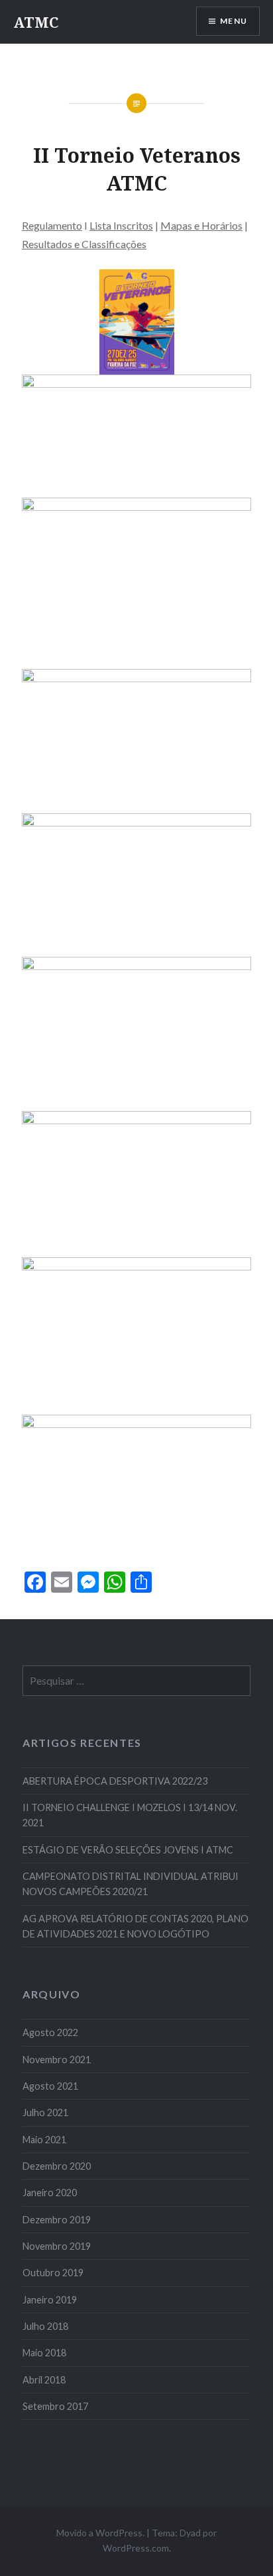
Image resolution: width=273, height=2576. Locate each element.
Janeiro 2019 (50, 2300)
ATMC (36, 22)
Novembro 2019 (57, 2246)
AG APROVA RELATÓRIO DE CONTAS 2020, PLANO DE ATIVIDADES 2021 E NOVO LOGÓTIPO (136, 1926)
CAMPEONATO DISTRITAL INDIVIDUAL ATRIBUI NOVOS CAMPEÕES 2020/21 (131, 1884)
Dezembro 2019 (57, 2220)
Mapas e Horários (201, 225)
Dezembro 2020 (57, 2166)
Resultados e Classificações (84, 244)
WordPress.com (136, 2548)
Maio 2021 (44, 2140)
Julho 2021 (45, 2112)
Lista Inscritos (121, 225)
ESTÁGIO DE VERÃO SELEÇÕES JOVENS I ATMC (128, 1850)
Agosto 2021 (50, 2086)
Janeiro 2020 (50, 2193)
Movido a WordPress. (100, 2533)
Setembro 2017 (55, 2406)
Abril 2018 (44, 2380)
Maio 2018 (44, 2353)
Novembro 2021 (57, 2060)
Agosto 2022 (50, 2032)
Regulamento (52, 225)
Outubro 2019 (53, 2273)
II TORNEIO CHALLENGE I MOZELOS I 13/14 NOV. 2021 (130, 1815)
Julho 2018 (45, 2326)
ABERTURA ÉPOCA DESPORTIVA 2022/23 (115, 1781)
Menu (234, 21)
